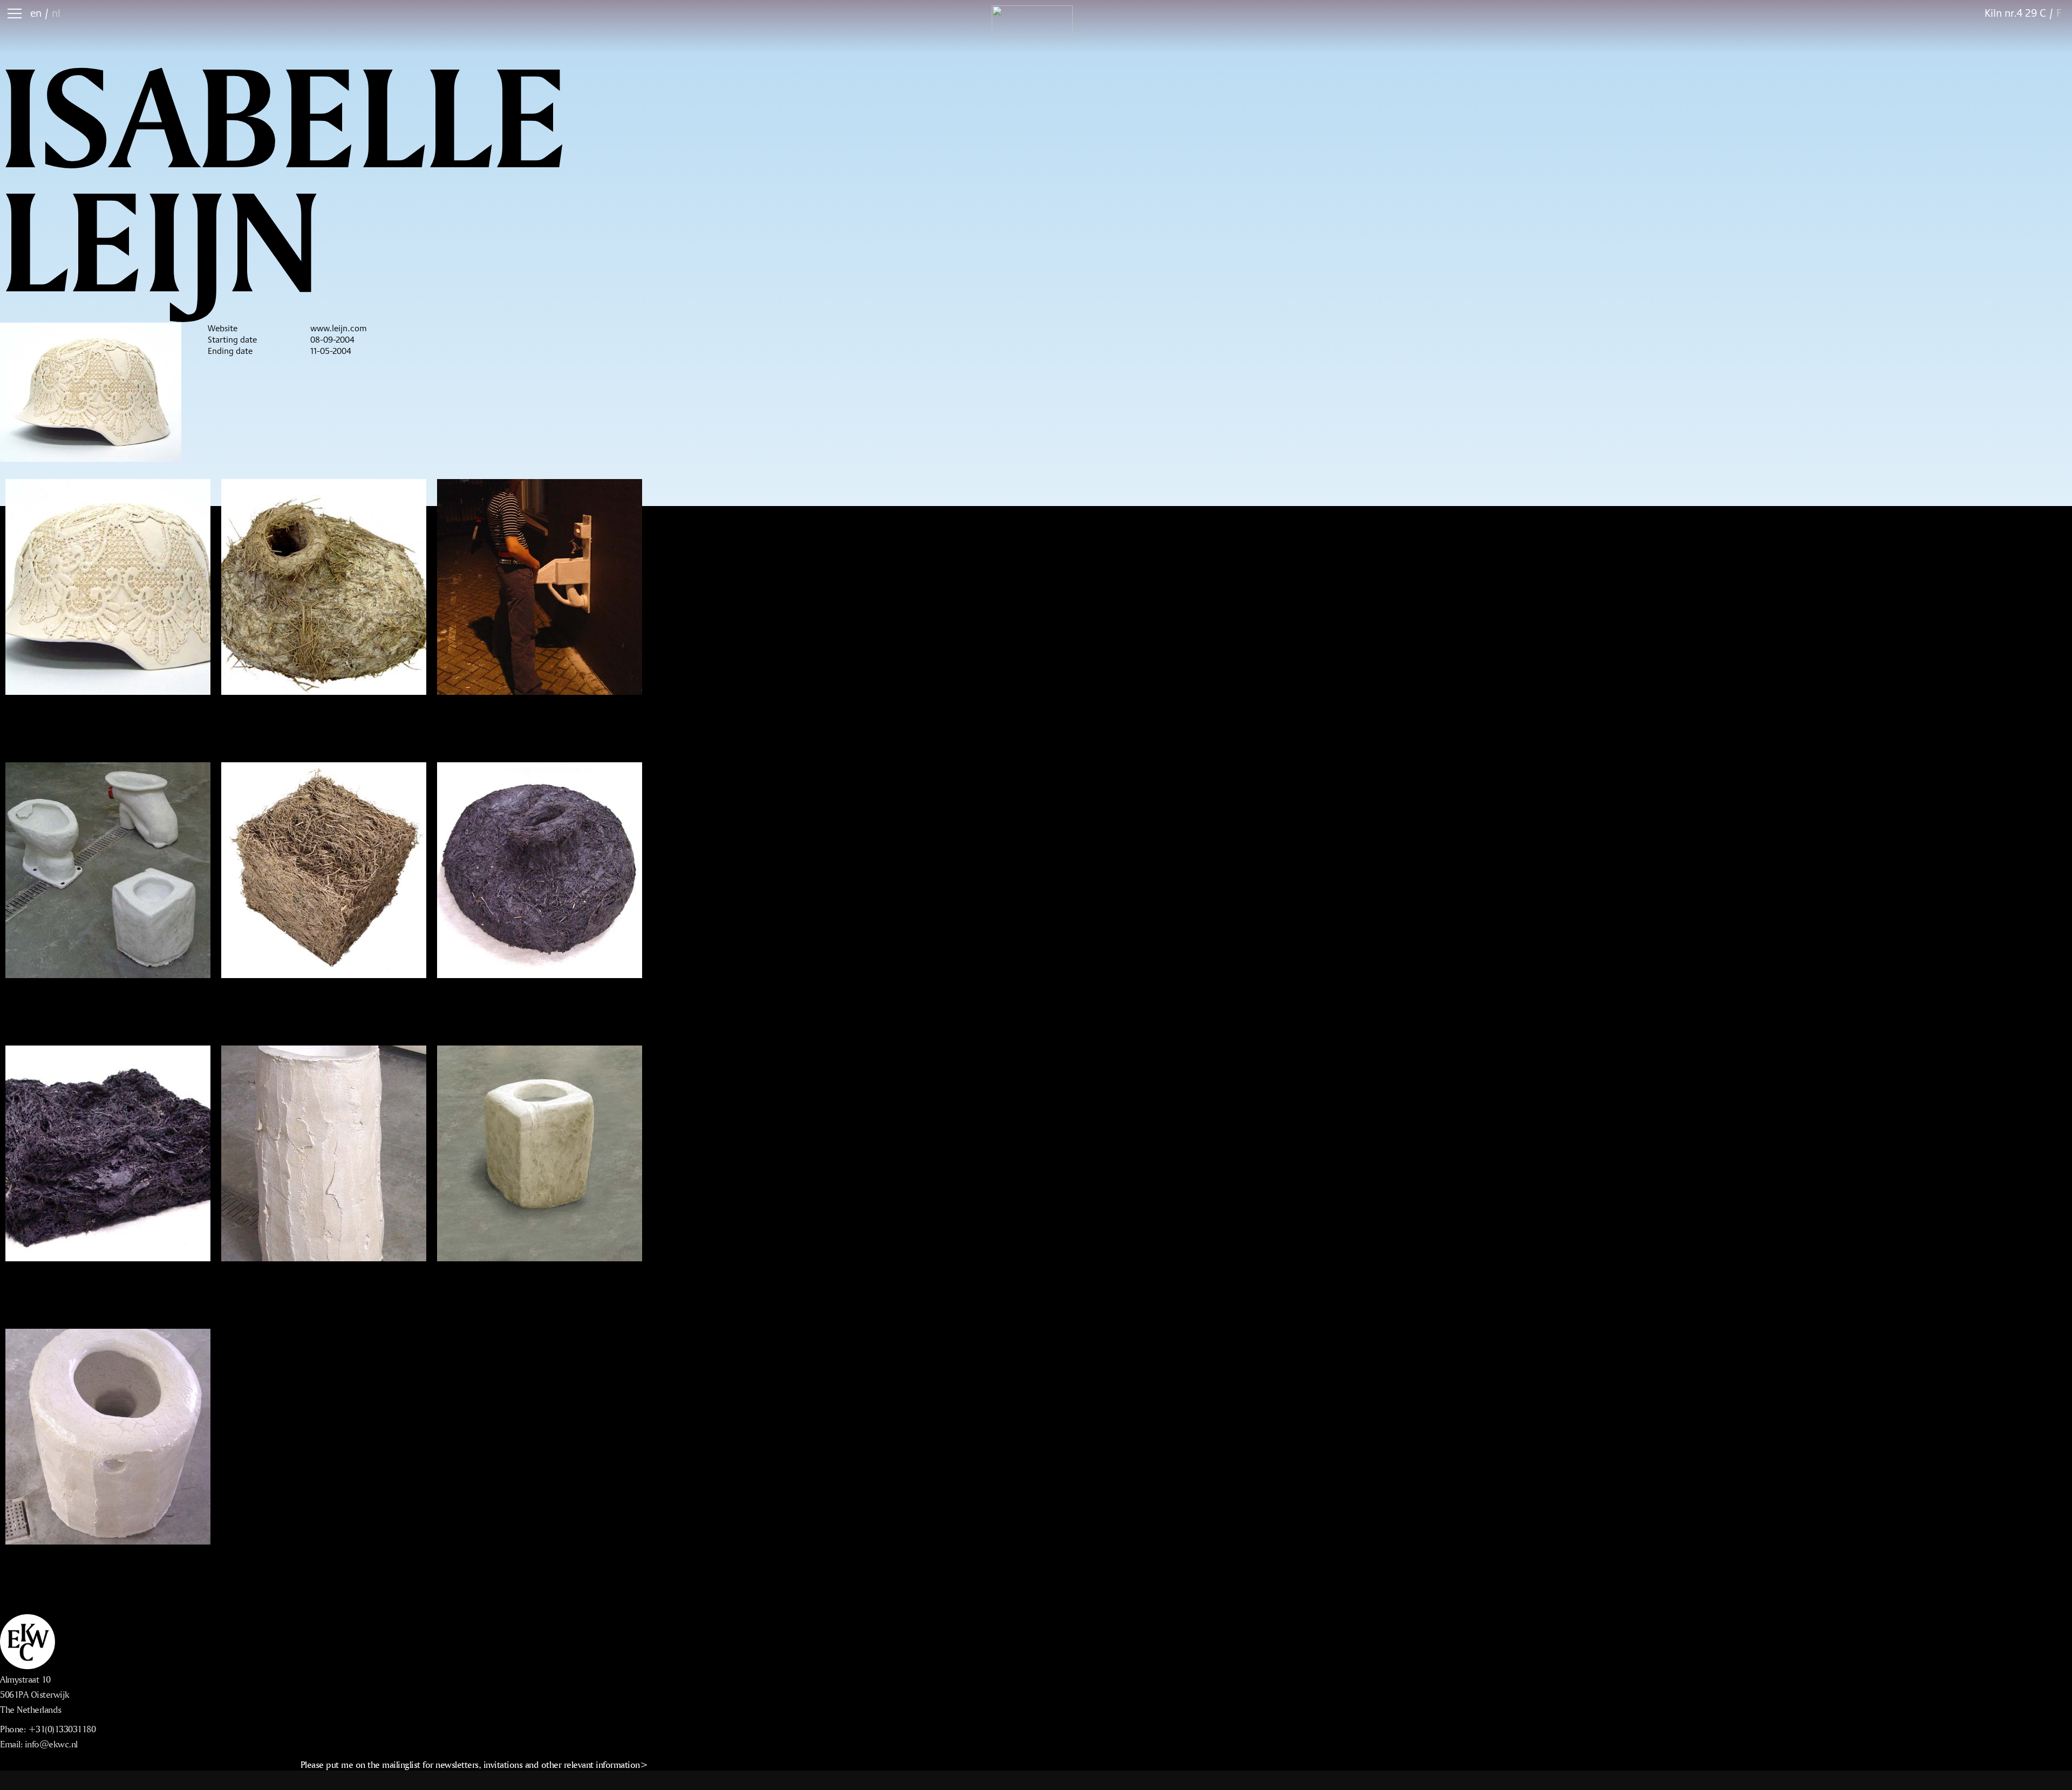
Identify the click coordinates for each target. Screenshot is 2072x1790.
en (36, 13)
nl (56, 13)
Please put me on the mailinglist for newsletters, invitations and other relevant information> (474, 1764)
